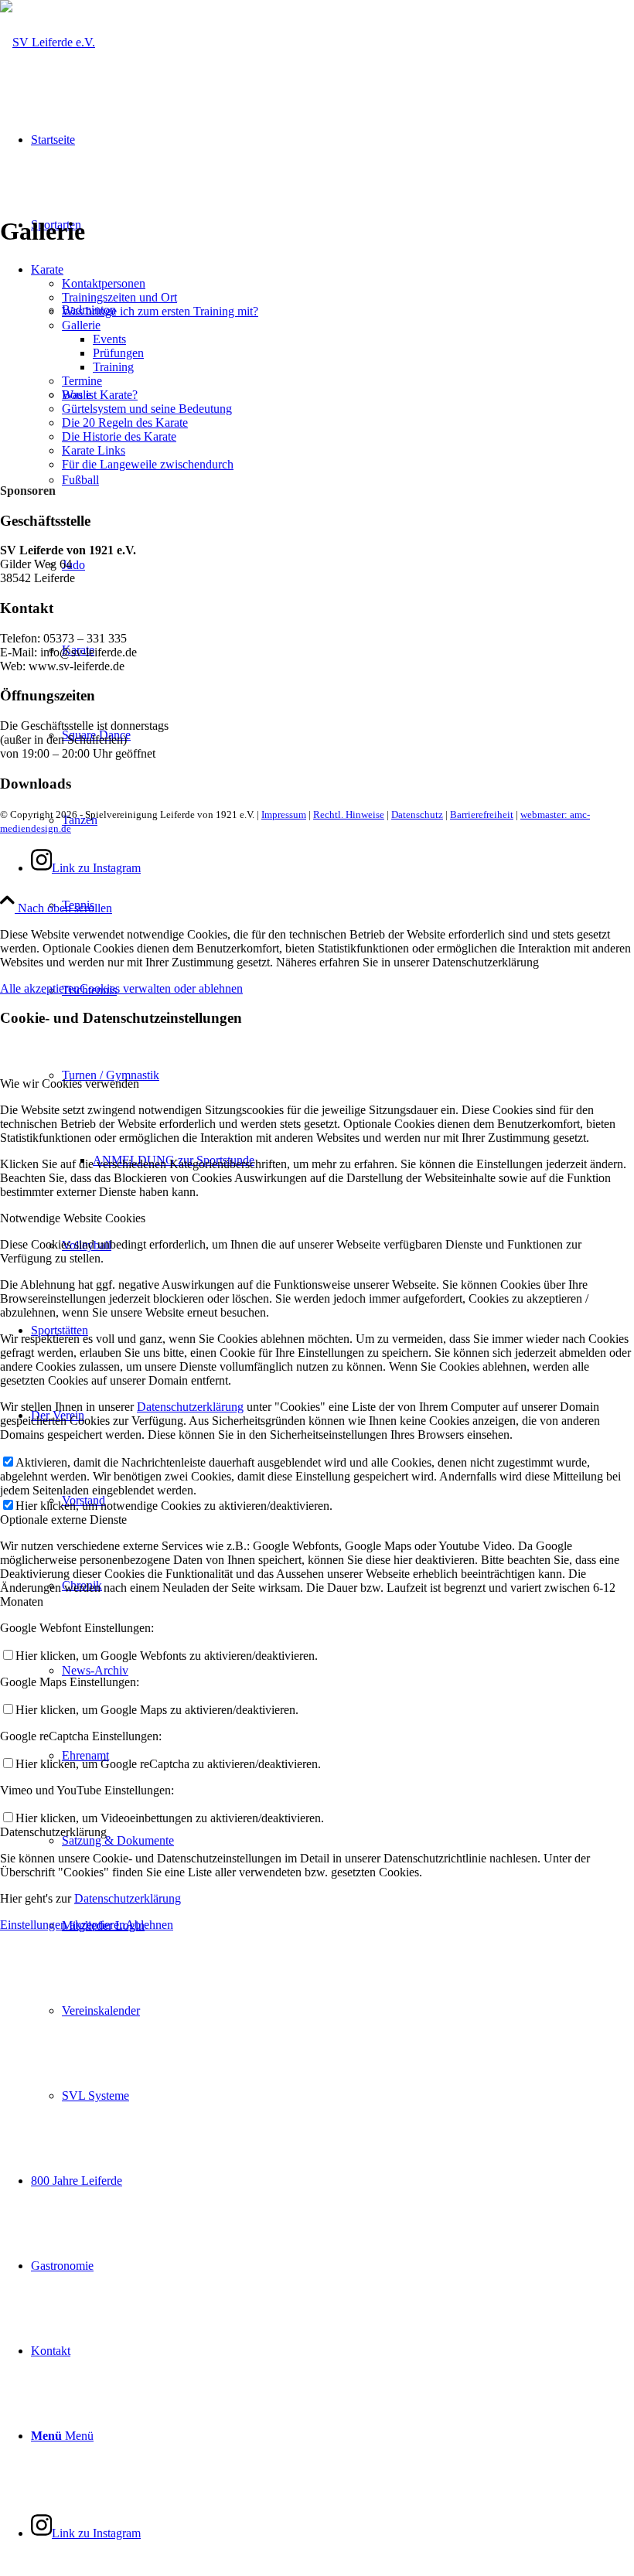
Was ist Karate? (100, 395)
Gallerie (81, 325)
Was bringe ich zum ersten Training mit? (160, 311)
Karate (47, 269)
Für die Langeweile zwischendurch (148, 464)
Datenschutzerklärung (190, 1407)
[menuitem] (348, 905)
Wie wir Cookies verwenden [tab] (70, 1084)
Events (109, 339)
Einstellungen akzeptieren (63, 1925)
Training (113, 367)
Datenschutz (417, 814)
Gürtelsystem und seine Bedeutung (147, 409)
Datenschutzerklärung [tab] (53, 1832)
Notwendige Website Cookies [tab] (73, 1218)
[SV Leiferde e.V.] (48, 42)
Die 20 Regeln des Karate (125, 423)
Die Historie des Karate (119, 436)
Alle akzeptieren (40, 988)
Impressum (284, 814)
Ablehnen (149, 1925)
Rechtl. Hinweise (349, 814)
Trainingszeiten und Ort (119, 297)
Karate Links (94, 450)
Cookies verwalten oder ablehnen (161, 988)
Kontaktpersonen (104, 283)
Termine (82, 381)
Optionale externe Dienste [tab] (63, 1520)
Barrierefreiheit (482, 814)
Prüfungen (118, 353)
